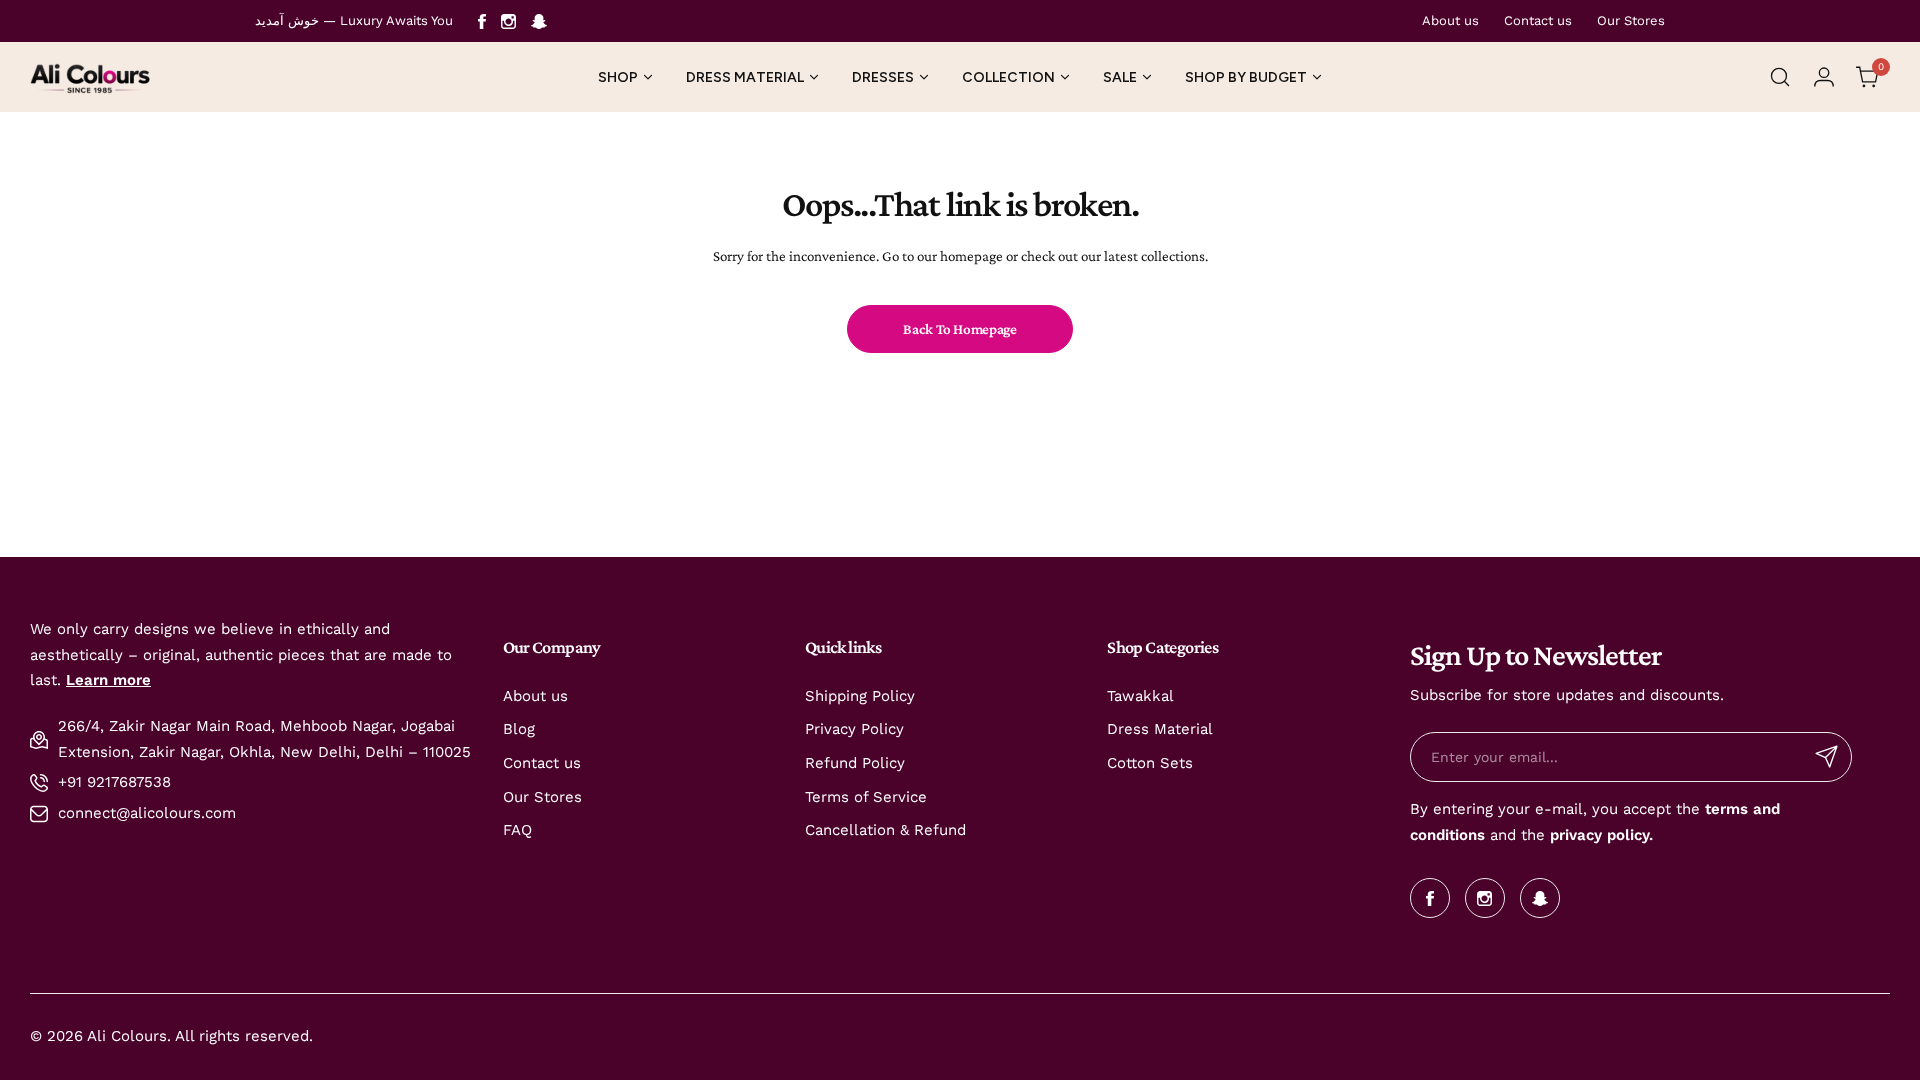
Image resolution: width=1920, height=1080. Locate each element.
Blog (519, 729)
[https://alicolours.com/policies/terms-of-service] (1702, 809)
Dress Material (1160, 729)
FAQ (517, 830)
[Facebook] (482, 21)
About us (1450, 20)
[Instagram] (508, 21)
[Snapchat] (539, 21)
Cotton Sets (1150, 763)
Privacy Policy (854, 729)
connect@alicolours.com (147, 813)
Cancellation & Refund (885, 830)
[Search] (1780, 77)
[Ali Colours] (90, 77)
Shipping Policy (860, 696)
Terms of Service (866, 797)
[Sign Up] (1827, 757)
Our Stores (1631, 20)
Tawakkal (1140, 696)
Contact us (1538, 20)
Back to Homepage (959, 329)
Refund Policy (855, 763)
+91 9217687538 (114, 782)
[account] (1824, 77)
